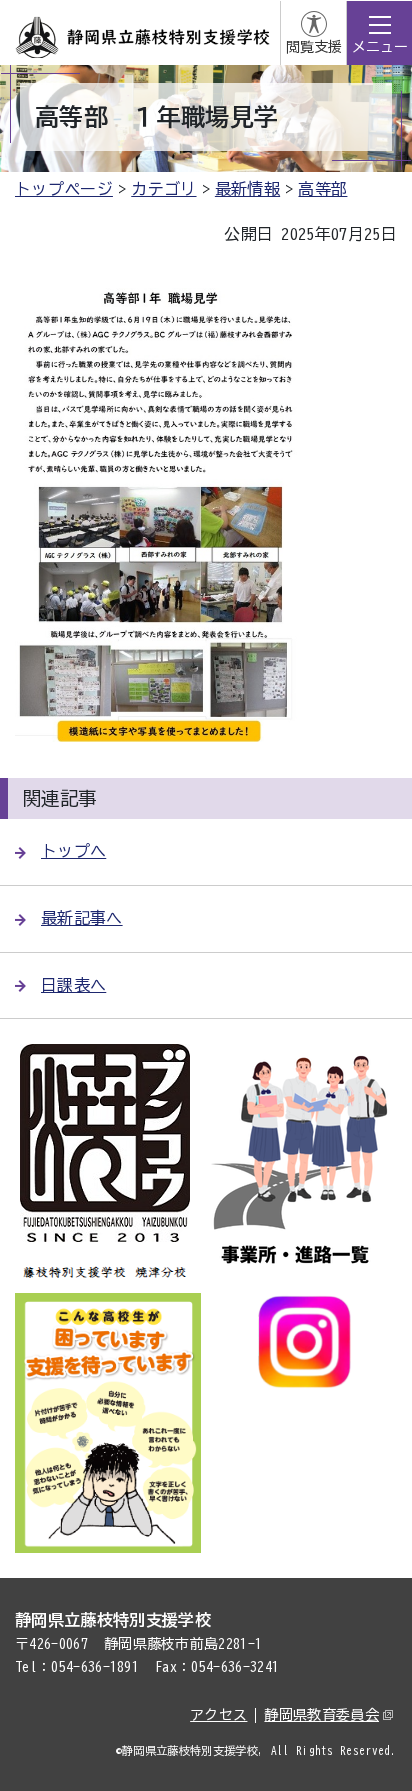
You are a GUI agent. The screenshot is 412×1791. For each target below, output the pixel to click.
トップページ (64, 189)
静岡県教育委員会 (321, 1715)
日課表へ (73, 985)
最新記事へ (82, 918)
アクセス (218, 1715)
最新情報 (247, 189)
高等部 (322, 189)
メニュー (380, 47)
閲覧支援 (314, 47)
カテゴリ (163, 189)
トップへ (73, 851)
